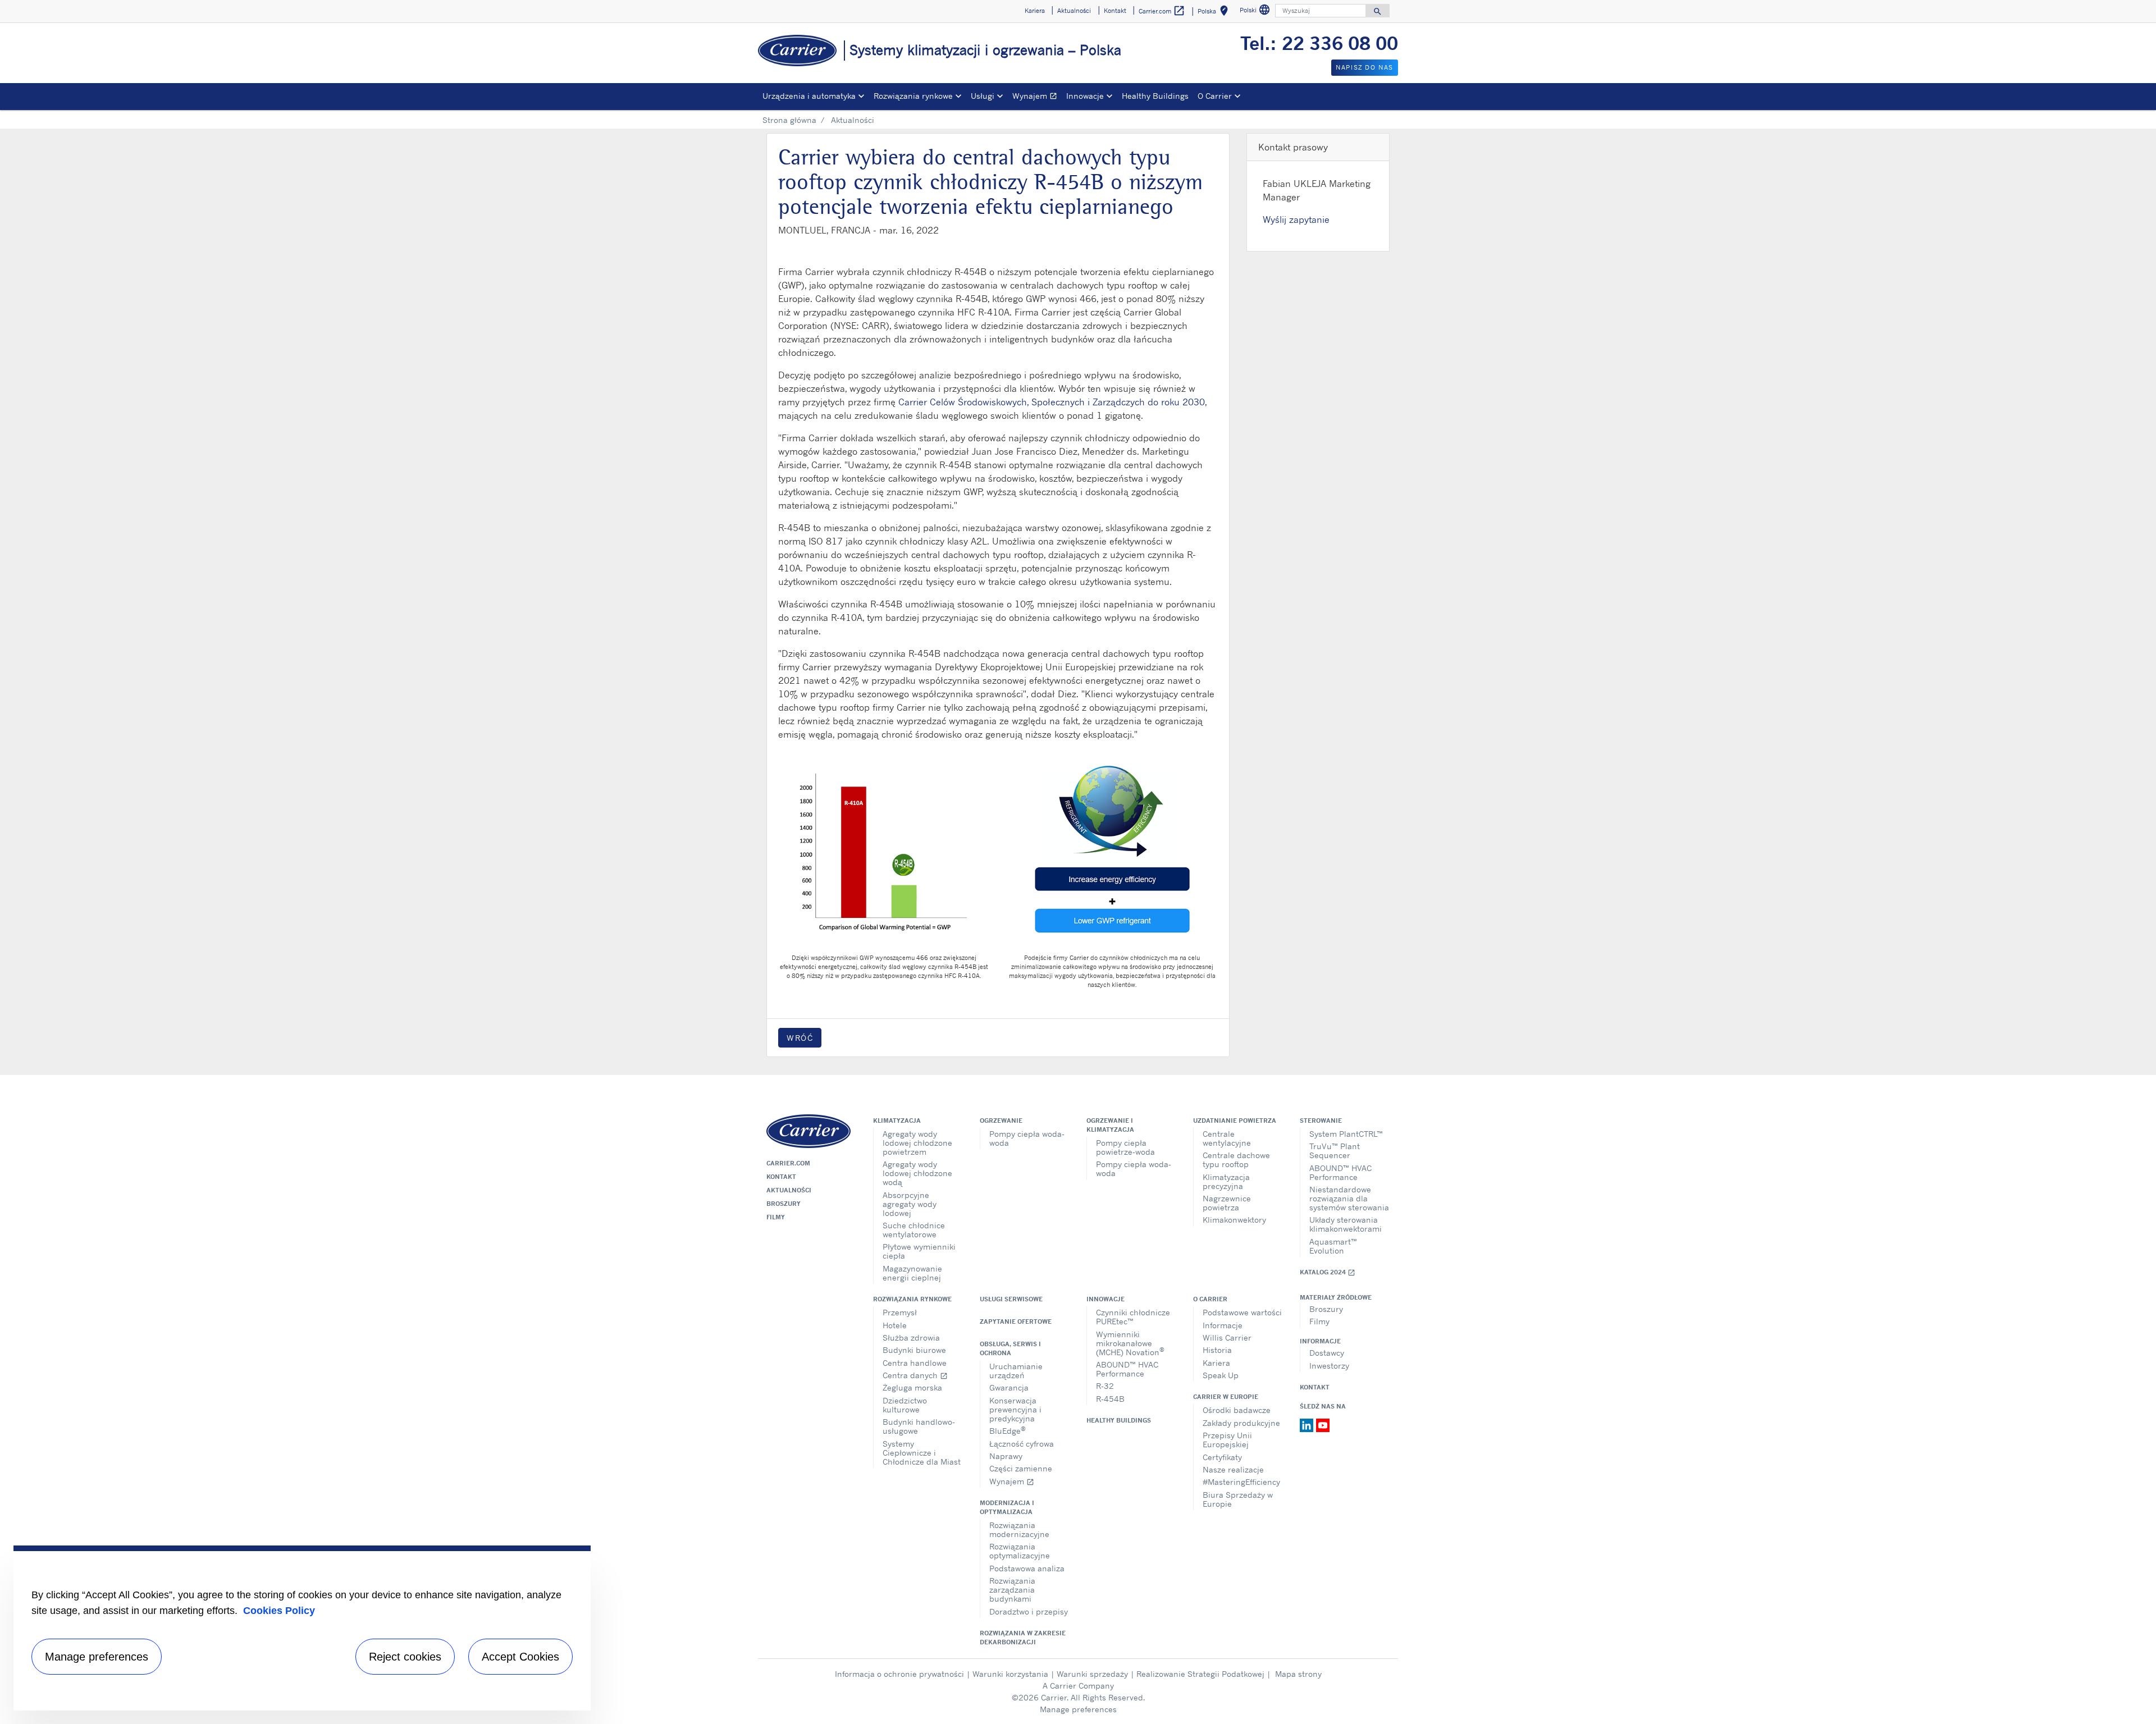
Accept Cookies (520, 1657)
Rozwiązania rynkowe (912, 1299)
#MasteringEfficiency (1241, 1482)
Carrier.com (788, 1163)
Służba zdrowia (911, 1337)
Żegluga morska (912, 1387)
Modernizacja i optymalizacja (1007, 1507)
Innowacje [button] (1085, 96)
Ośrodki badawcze (1237, 1410)
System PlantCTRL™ (1346, 1134)
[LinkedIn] (1308, 1424)
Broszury (784, 1204)
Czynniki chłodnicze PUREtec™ (1133, 1317)
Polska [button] (1215, 13)
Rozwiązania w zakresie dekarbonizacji (1023, 1638)
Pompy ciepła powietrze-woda (1125, 1147)
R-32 (1105, 1386)
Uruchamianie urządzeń (1016, 1371)
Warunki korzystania (1010, 1674)
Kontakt (781, 1177)
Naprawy (1006, 1456)
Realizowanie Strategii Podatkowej (1200, 1674)
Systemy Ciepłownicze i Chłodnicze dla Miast (922, 1453)
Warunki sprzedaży (1092, 1674)
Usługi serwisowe (1011, 1299)
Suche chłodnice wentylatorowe (914, 1230)
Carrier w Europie (1226, 1397)
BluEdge (1008, 1430)
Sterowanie (1321, 1121)
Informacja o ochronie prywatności (899, 1674)
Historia (1217, 1350)
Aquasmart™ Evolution (1333, 1246)
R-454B (1110, 1399)
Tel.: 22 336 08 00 (1319, 43)
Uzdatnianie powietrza (1235, 1121)
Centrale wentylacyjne (1227, 1138)
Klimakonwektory (1234, 1220)
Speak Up (1221, 1375)
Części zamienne (1021, 1468)
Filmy (776, 1217)
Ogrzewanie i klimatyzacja (1110, 1125)
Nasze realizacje (1233, 1469)
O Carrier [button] (1215, 96)
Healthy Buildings (1155, 96)
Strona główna (789, 120)
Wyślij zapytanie (1296, 219)
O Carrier (1210, 1299)
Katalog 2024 (1328, 1272)
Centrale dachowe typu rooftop (1236, 1160)
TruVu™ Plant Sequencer (1335, 1151)
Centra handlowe (915, 1363)
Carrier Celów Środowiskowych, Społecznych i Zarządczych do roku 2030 (1052, 402)
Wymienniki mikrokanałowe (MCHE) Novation (1130, 1343)
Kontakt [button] (1115, 11)
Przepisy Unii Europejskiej (1227, 1440)
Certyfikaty (1222, 1457)
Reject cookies (405, 1657)
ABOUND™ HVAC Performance (1340, 1172)
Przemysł (900, 1312)
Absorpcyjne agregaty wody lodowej (910, 1204)
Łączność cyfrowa (1022, 1444)
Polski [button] (1256, 12)
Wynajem (1037, 97)
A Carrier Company (1078, 1686)
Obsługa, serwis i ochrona (1010, 1348)
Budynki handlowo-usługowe (919, 1426)
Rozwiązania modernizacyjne (1019, 1529)
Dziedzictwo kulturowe (905, 1405)
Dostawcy (1327, 1353)
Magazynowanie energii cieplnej (912, 1273)
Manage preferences (1078, 1709)
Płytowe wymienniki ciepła (919, 1251)
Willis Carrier (1227, 1337)
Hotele (895, 1325)
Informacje (1223, 1325)
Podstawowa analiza (1027, 1568)
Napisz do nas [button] (1365, 67)
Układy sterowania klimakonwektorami (1346, 1224)
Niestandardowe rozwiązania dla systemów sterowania (1349, 1198)
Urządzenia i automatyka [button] (809, 96)
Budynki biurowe (914, 1350)
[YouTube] (1323, 1424)
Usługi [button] (983, 96)
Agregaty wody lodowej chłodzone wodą (917, 1173)
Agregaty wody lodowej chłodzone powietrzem (917, 1143)
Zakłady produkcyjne (1241, 1423)
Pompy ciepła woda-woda (1027, 1138)
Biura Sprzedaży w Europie (1238, 1499)
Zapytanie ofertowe (1016, 1321)
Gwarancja (1009, 1387)
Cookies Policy (279, 1611)
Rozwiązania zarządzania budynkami (1012, 1590)
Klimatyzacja (897, 1121)
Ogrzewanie (1001, 1121)
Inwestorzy (1329, 1366)
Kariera (1216, 1363)
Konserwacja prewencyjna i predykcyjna (1015, 1409)
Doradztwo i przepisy (1029, 1611)
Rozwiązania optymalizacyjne (1020, 1551)
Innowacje (1106, 1299)
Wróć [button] (800, 1038)
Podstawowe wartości (1242, 1312)
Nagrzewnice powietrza (1227, 1203)
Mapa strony (1298, 1674)
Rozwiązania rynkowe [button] (913, 96)
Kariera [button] (1035, 11)
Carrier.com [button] (1162, 11)
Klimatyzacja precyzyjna (1226, 1181)
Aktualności (789, 1190)
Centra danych (915, 1375)
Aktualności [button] (1074, 11)
